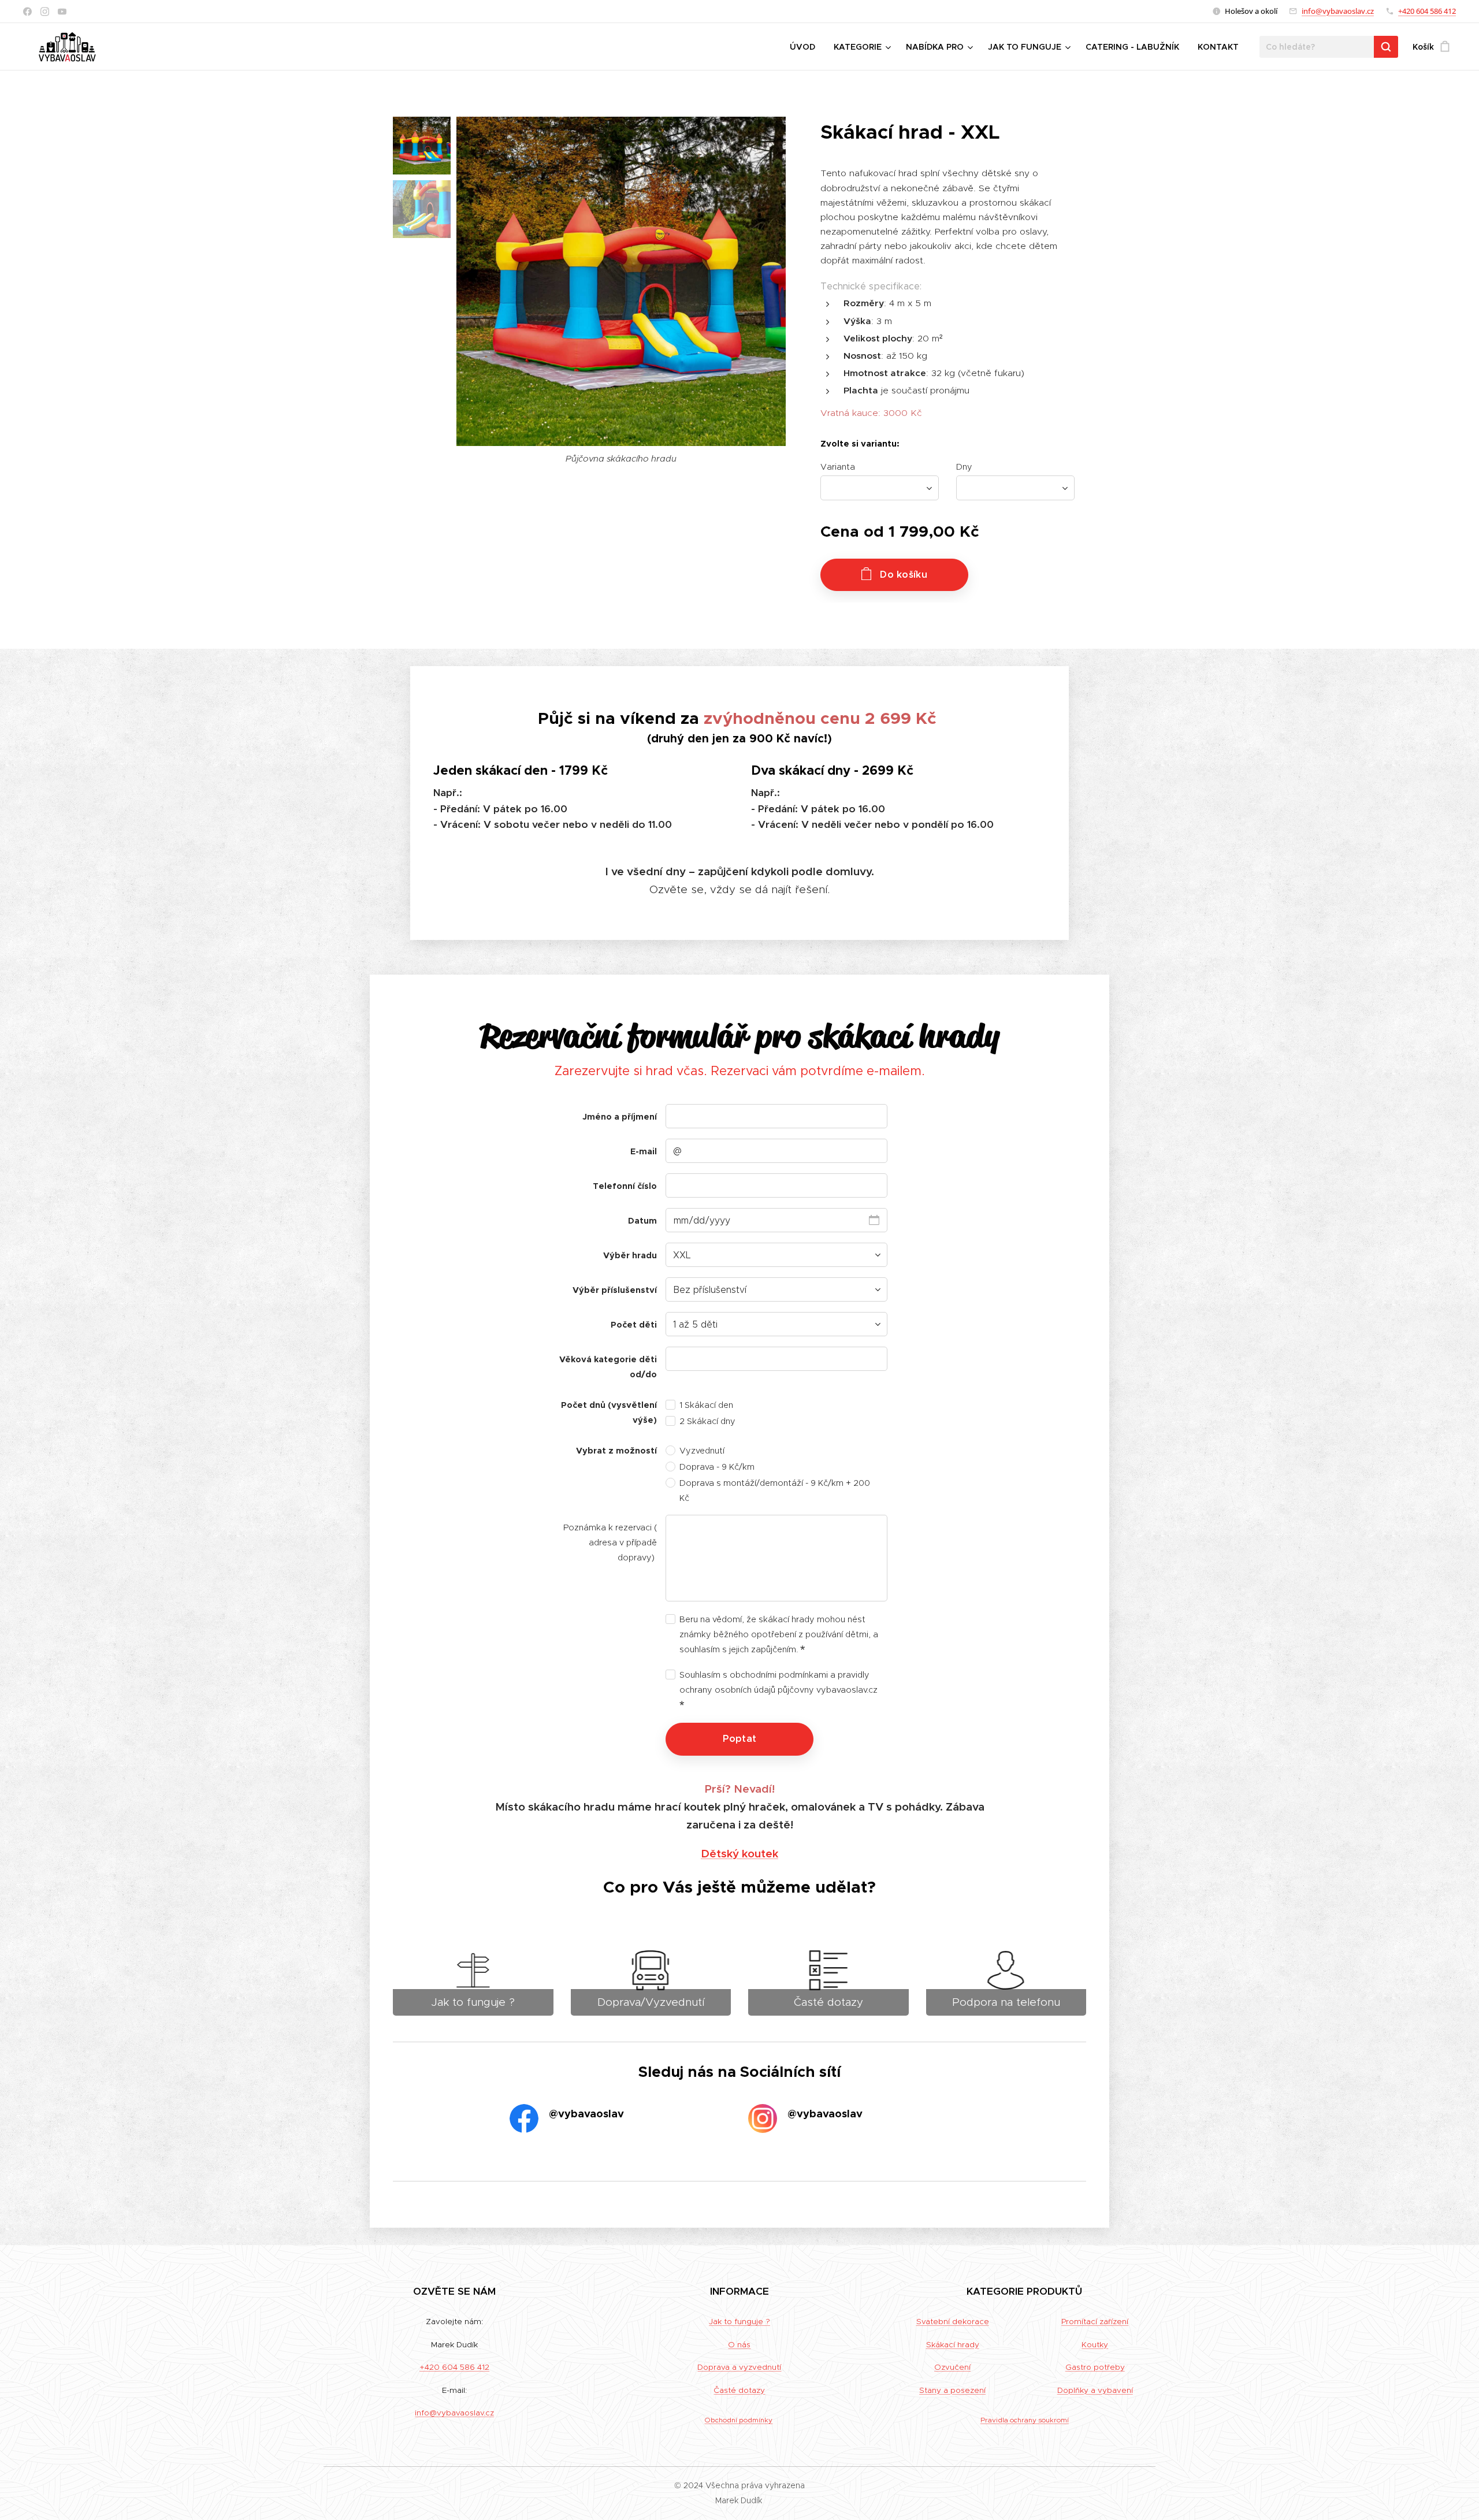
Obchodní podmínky (738, 2420)
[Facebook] (27, 12)
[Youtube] (62, 12)
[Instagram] (45, 12)
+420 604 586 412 (1427, 11)
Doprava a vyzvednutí (739, 2367)
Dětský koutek (739, 1853)
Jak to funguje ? (739, 2322)
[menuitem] (806, 47)
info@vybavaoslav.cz (1338, 11)
